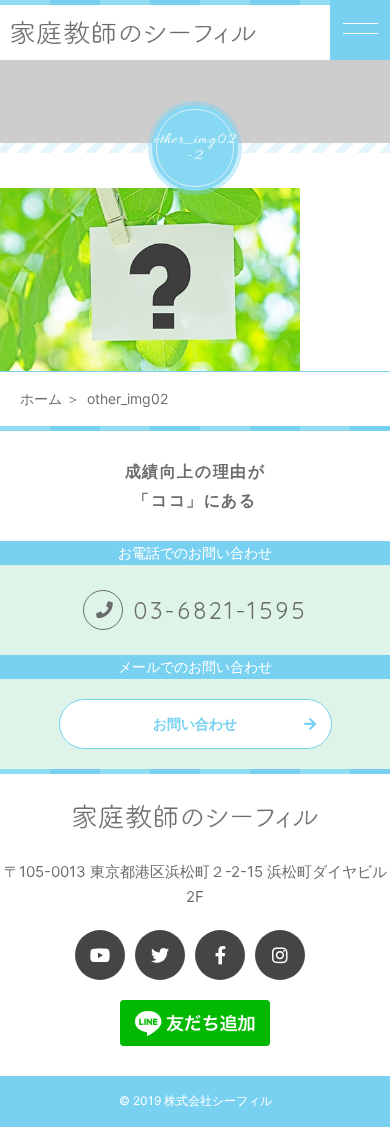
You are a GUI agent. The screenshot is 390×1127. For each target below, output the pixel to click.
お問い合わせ (195, 723)
